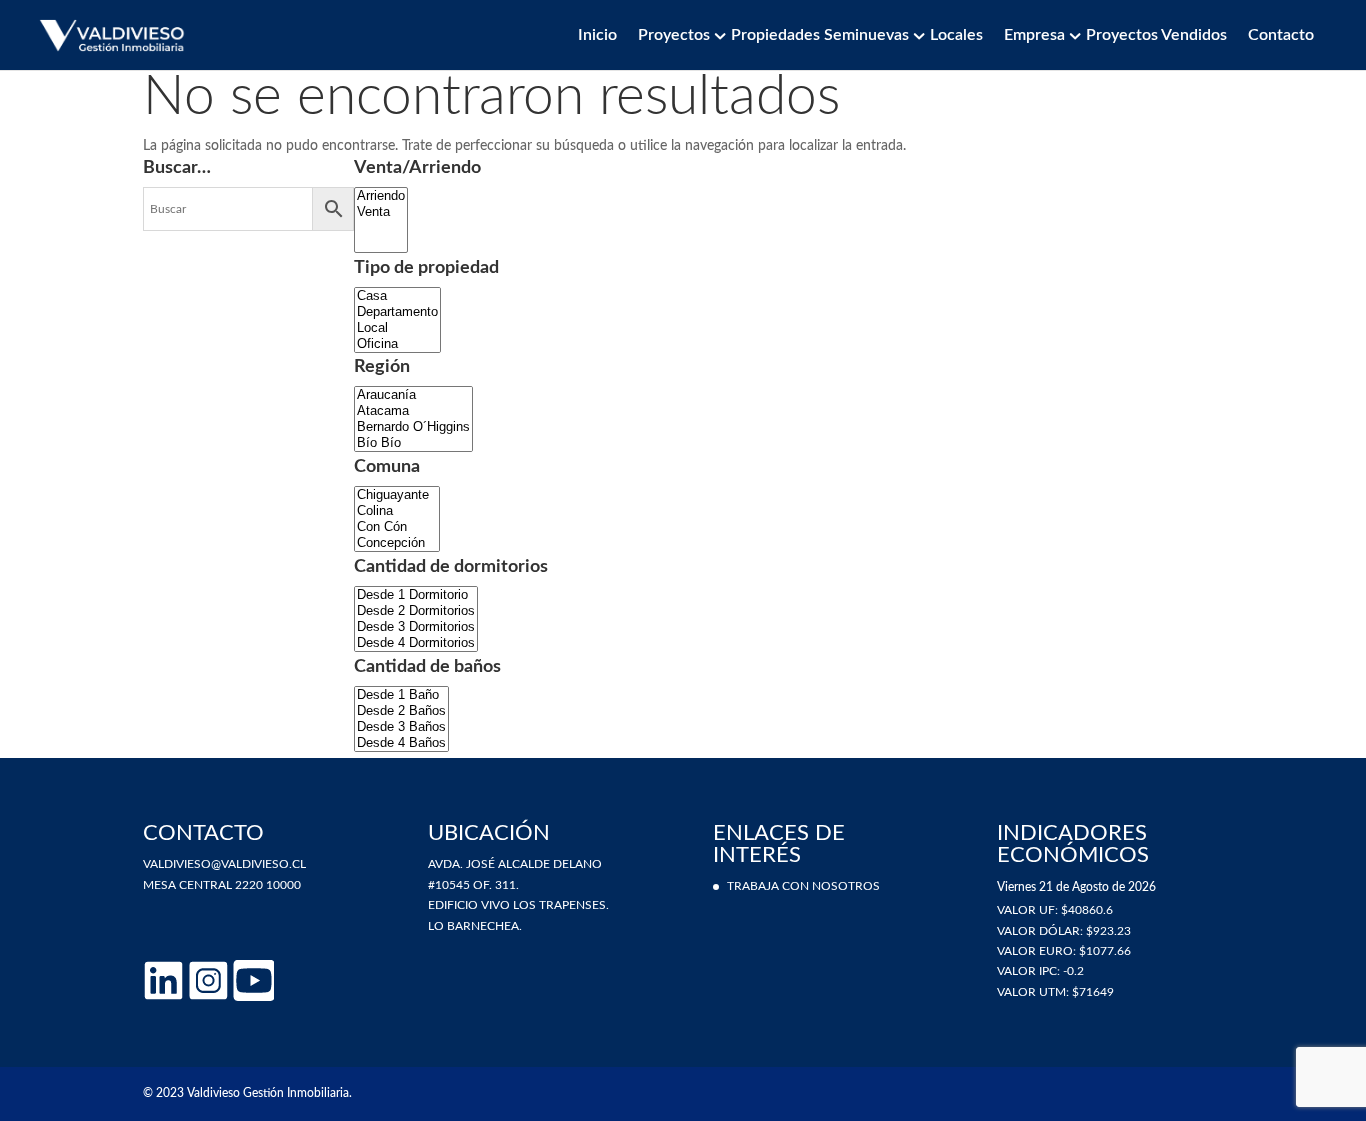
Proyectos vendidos (1156, 35)
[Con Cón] (397, 527)
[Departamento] (397, 312)
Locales (956, 35)
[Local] (397, 328)
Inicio (597, 35)
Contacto (1281, 35)
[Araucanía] (413, 395)
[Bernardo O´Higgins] (413, 427)
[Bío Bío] (413, 443)
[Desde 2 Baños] (401, 711)
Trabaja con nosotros (803, 886)
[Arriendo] (381, 196)
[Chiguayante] (397, 495)
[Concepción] (397, 543)
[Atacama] (413, 411)
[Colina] (397, 511)
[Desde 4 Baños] (401, 743)
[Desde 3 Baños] (401, 727)
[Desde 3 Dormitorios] (416, 627)
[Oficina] (397, 344)
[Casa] (397, 296)
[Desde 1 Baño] (401, 695)
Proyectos (674, 35)
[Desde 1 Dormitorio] (416, 595)
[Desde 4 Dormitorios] (416, 643)
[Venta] (381, 212)
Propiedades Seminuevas (820, 35)
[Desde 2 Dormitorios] (416, 611)
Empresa (1034, 35)
